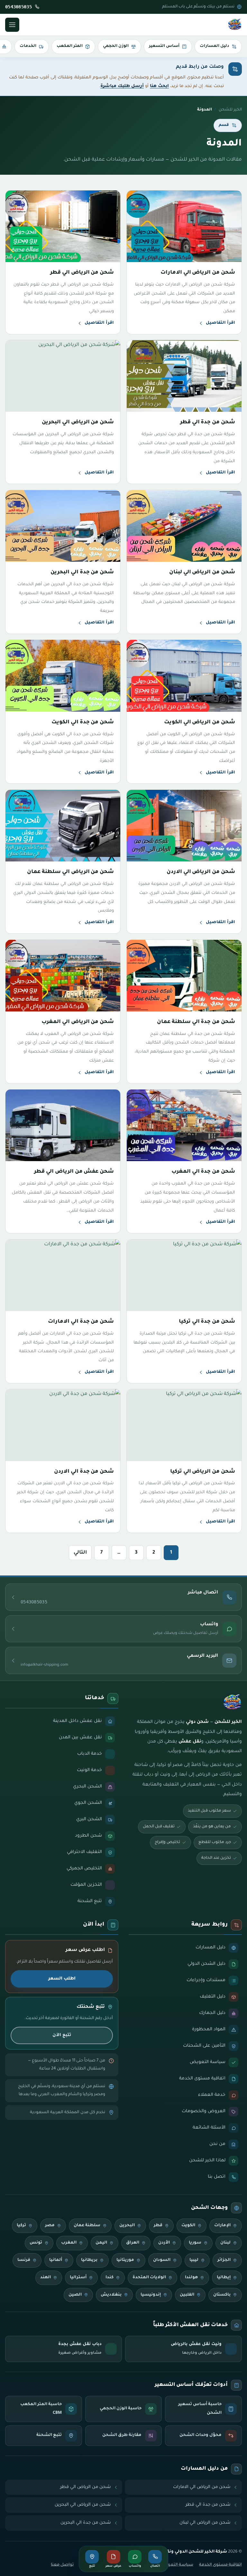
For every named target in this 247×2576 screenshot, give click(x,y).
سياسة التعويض (177, 2565)
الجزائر (224, 2260)
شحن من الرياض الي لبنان (205, 2523)
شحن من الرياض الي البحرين (83, 2505)
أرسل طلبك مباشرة (122, 86)
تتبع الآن (62, 2035)
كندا (110, 2278)
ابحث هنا (159, 86)
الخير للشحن (230, 110)
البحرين (127, 2226)
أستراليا (78, 2278)
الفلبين (187, 2295)
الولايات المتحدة (149, 2278)
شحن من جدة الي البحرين (86, 2523)
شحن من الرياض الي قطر (86, 2487)
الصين (75, 2295)
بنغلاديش (111, 2295)
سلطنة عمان (87, 2226)
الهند (46, 2278)
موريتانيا (125, 2260)
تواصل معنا (62, 2565)
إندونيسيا (151, 2295)
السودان (162, 2260)
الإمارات (222, 2226)
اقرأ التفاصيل (220, 323)
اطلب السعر (62, 1979)
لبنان (225, 2243)
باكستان (222, 2295)
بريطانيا (89, 2260)
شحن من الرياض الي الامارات (202, 2487)
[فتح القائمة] (12, 25)
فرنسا (24, 2260)
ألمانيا (56, 2260)
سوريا (195, 2243)
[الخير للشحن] (235, 25)
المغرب (69, 2243)
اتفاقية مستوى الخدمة (220, 2565)
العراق (133, 2243)
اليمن (101, 2243)
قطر (158, 2226)
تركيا (21, 2226)
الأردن (164, 2243)
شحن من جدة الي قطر (208, 2505)
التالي (80, 1553)
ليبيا (194, 2260)
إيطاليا (224, 2278)
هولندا (191, 2278)
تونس (36, 2243)
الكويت (188, 2226)
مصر (50, 2226)
